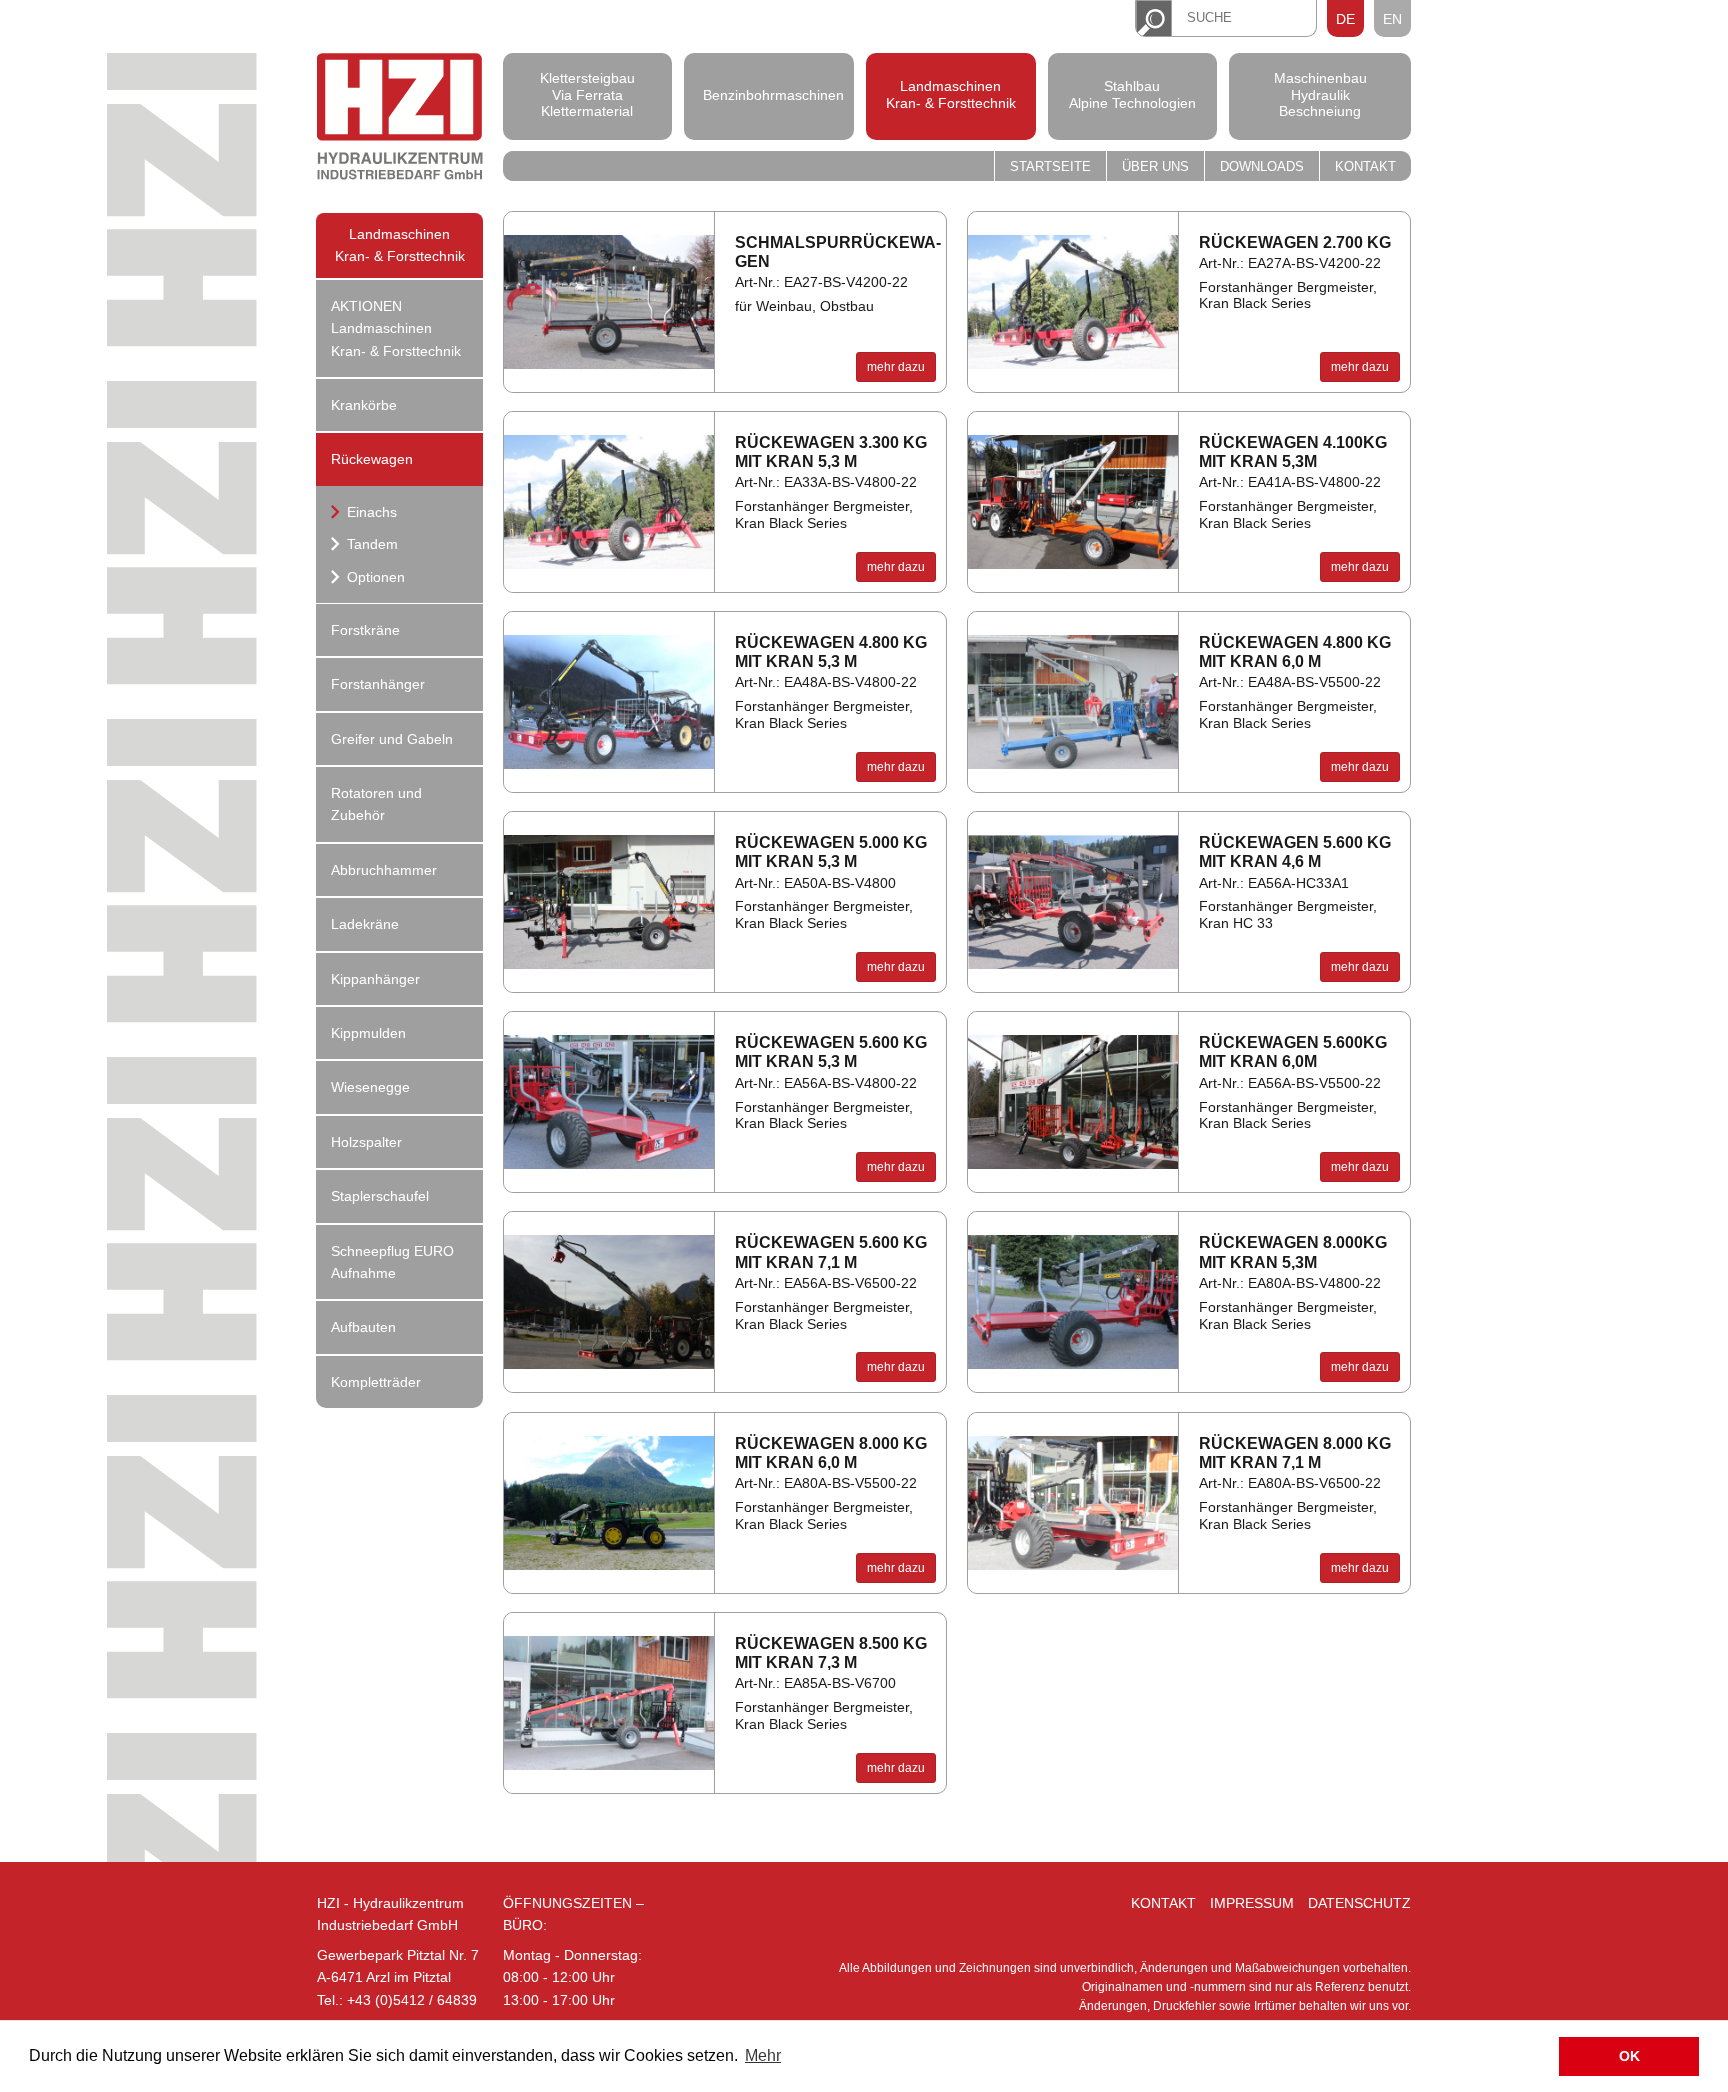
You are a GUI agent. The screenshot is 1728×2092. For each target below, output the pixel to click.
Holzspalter (366, 1142)
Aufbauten (363, 1327)
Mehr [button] (763, 2055)
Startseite (1050, 167)
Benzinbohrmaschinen (769, 94)
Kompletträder (376, 1382)
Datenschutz (1359, 1903)
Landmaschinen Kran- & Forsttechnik (951, 94)
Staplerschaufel (380, 1196)
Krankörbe (364, 405)
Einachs (370, 512)
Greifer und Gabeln (392, 739)
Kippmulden (368, 1033)
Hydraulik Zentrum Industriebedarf (400, 119)
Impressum (1252, 1903)
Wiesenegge (370, 1087)
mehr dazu (896, 367)
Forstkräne (365, 630)
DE (1345, 19)
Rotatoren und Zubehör (376, 804)
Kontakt (1365, 167)
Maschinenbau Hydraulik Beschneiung (1320, 95)
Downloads (1262, 167)
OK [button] (1629, 2056)
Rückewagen (372, 459)
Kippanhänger (375, 979)
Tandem (370, 544)
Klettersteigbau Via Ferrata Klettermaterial (587, 95)
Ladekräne (365, 924)
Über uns (1155, 167)
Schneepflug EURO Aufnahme (392, 1262)
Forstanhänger (378, 684)
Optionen (374, 577)
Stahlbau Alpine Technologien (1132, 94)
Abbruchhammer (384, 870)
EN (1392, 19)
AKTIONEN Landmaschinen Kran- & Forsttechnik (396, 328)
